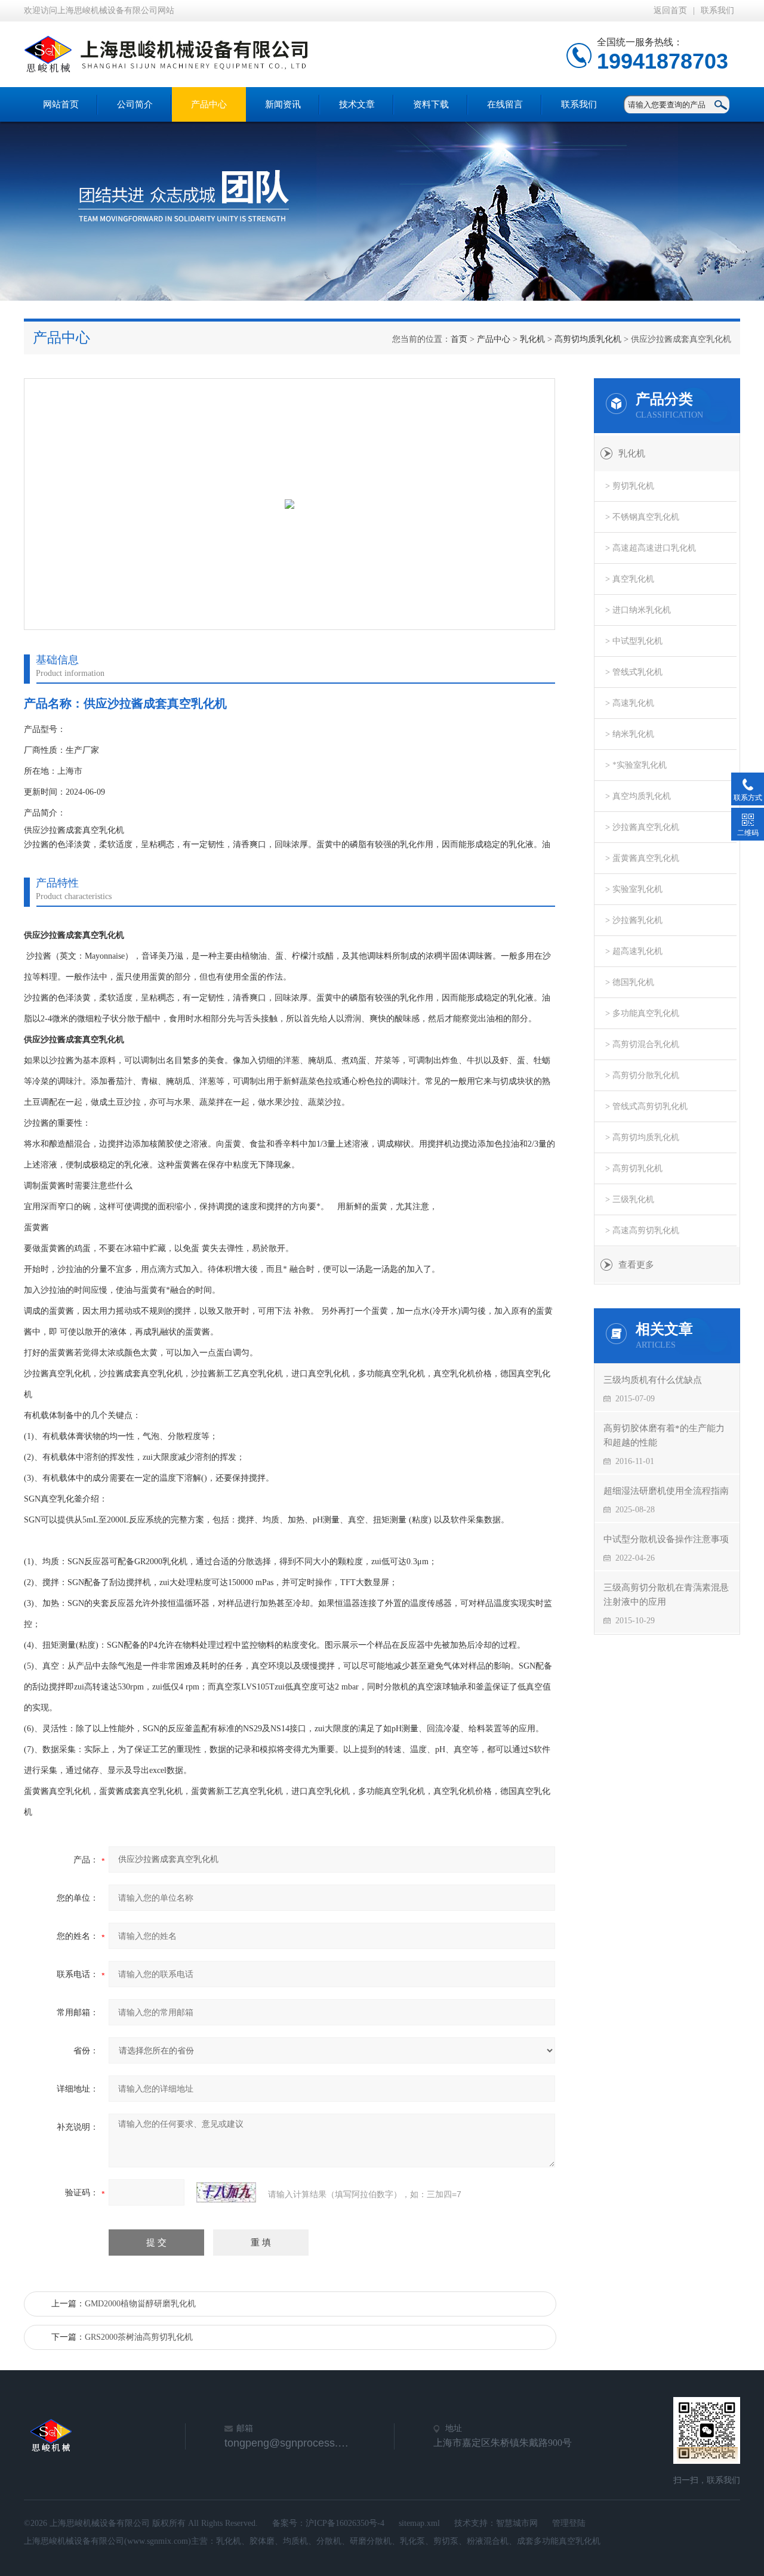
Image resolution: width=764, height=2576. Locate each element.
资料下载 (431, 104)
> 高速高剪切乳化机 (642, 1230)
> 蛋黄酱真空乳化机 (642, 858)
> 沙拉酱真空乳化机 (642, 827)
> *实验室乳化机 (636, 765)
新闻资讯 (283, 104)
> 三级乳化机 (630, 1199)
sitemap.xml (419, 2523)
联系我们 (717, 10)
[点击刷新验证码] (226, 2192)
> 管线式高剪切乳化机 (646, 1106)
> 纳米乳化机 (630, 734)
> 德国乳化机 (630, 982)
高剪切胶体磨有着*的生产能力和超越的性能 (664, 1435)
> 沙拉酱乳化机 (634, 920)
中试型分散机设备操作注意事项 (666, 1539)
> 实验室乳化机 (634, 889)
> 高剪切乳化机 (634, 1168)
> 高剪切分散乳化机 (642, 1075)
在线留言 (505, 104)
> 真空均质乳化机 (638, 796)
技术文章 (357, 104)
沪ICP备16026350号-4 (345, 2523)
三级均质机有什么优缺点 (653, 1380)
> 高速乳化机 (630, 703)
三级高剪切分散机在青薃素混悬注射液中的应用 (666, 1595)
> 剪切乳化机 (630, 486)
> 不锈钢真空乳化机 (642, 517)
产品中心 (209, 104)
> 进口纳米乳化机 (638, 610)
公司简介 (135, 104)
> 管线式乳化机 (634, 672)
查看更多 (636, 1265)
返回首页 (670, 10)
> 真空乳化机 (630, 579)
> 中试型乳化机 (634, 641)
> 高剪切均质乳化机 (642, 1137)
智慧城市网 (517, 2523)
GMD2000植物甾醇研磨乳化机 (140, 2304)
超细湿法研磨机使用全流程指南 (666, 1491)
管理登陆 (569, 2523)
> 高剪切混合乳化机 (642, 1044)
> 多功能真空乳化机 (642, 1013)
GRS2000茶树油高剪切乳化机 (139, 2337)
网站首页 (61, 104)
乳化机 (532, 339)
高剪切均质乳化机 (588, 339)
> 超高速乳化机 (634, 951)
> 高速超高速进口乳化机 (651, 548)
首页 (459, 339)
